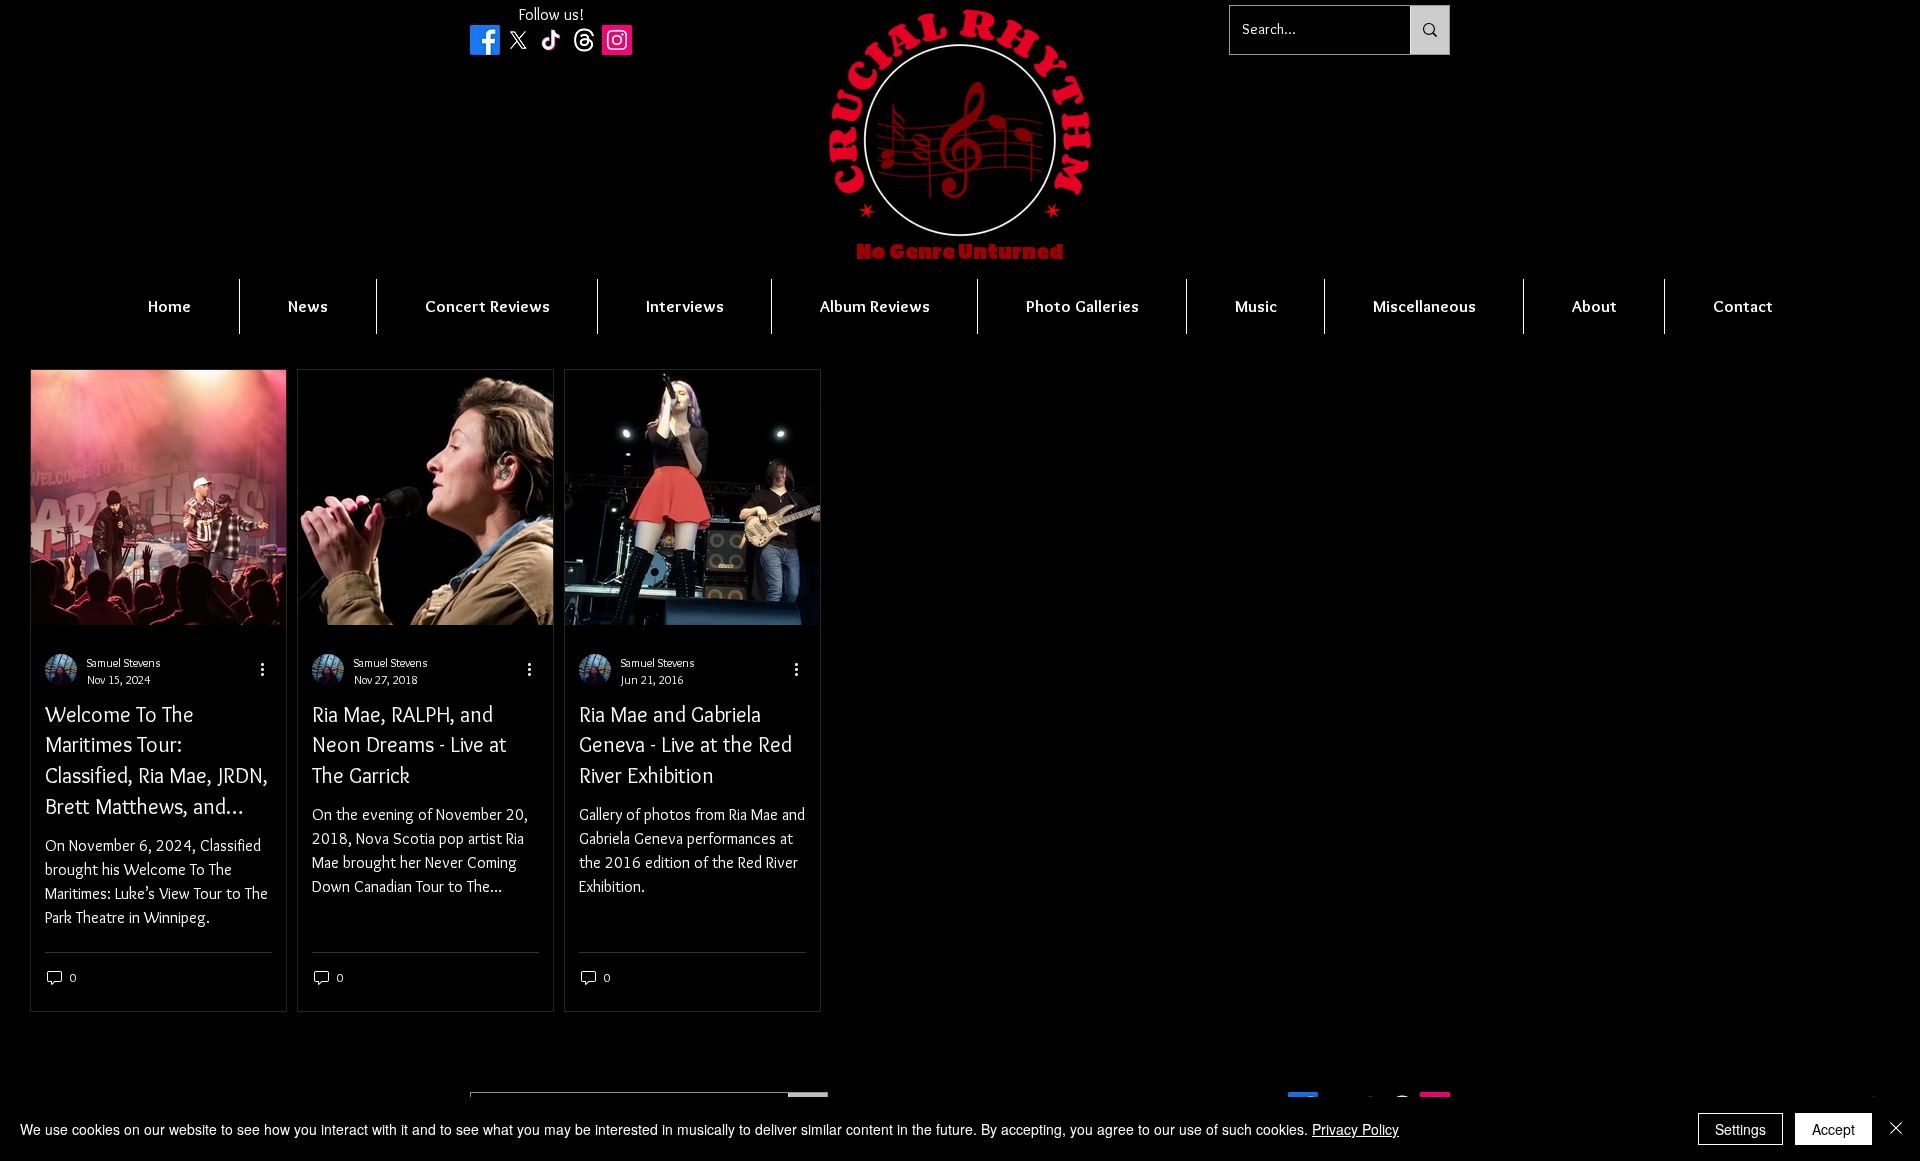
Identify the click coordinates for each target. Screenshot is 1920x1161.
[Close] (1896, 1129)
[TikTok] (551, 40)
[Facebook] (485, 40)
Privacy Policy (1355, 1129)
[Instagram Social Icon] (617, 40)
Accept (1833, 1129)
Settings (1740, 1129)
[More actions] (269, 670)
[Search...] (1429, 30)
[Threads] (584, 40)
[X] (518, 40)
